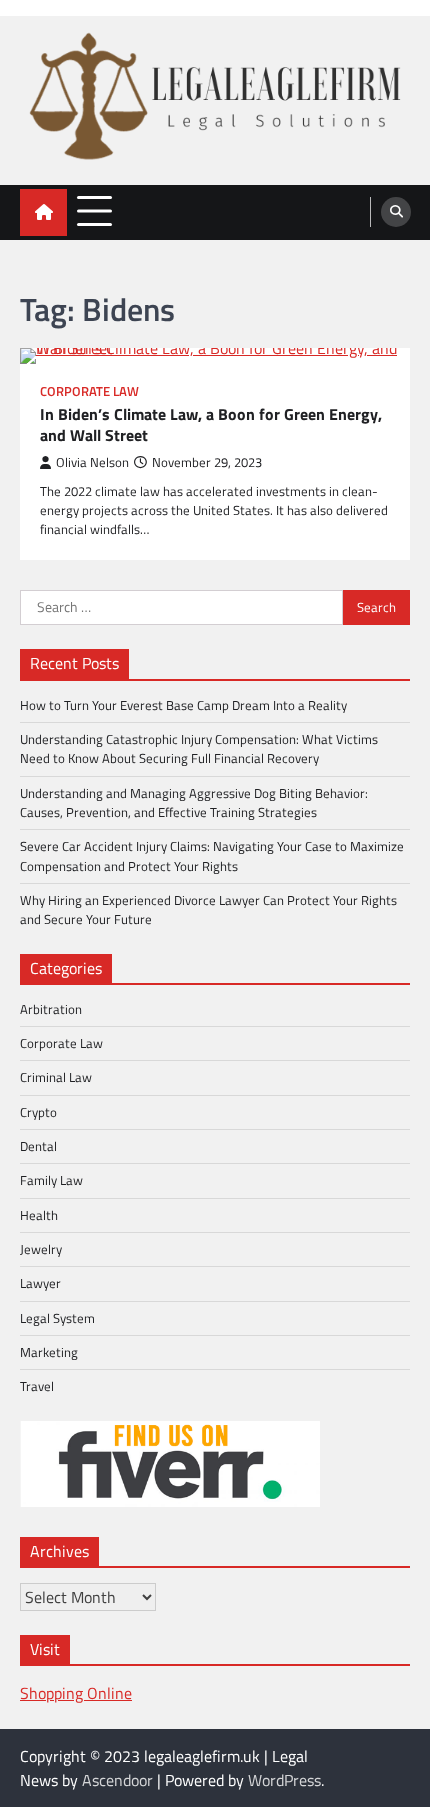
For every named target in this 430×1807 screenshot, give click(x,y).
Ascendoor (117, 1780)
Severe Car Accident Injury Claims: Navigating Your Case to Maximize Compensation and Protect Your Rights (212, 855)
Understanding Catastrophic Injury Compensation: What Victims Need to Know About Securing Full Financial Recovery (199, 748)
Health (39, 1215)
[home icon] (43, 212)
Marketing (49, 1352)
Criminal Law (56, 1077)
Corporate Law (89, 391)
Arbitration (51, 1009)
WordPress (284, 1780)
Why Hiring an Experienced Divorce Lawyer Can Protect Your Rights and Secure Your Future (208, 909)
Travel (37, 1386)
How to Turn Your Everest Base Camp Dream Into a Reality (183, 705)
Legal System (57, 1318)
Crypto (38, 1112)
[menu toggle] (94, 211)
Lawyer (40, 1283)
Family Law (51, 1180)
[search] (396, 212)
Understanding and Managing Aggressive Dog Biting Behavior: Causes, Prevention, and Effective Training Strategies (194, 802)
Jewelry (41, 1249)
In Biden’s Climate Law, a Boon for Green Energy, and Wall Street (211, 425)
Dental (38, 1146)
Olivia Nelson (92, 462)
